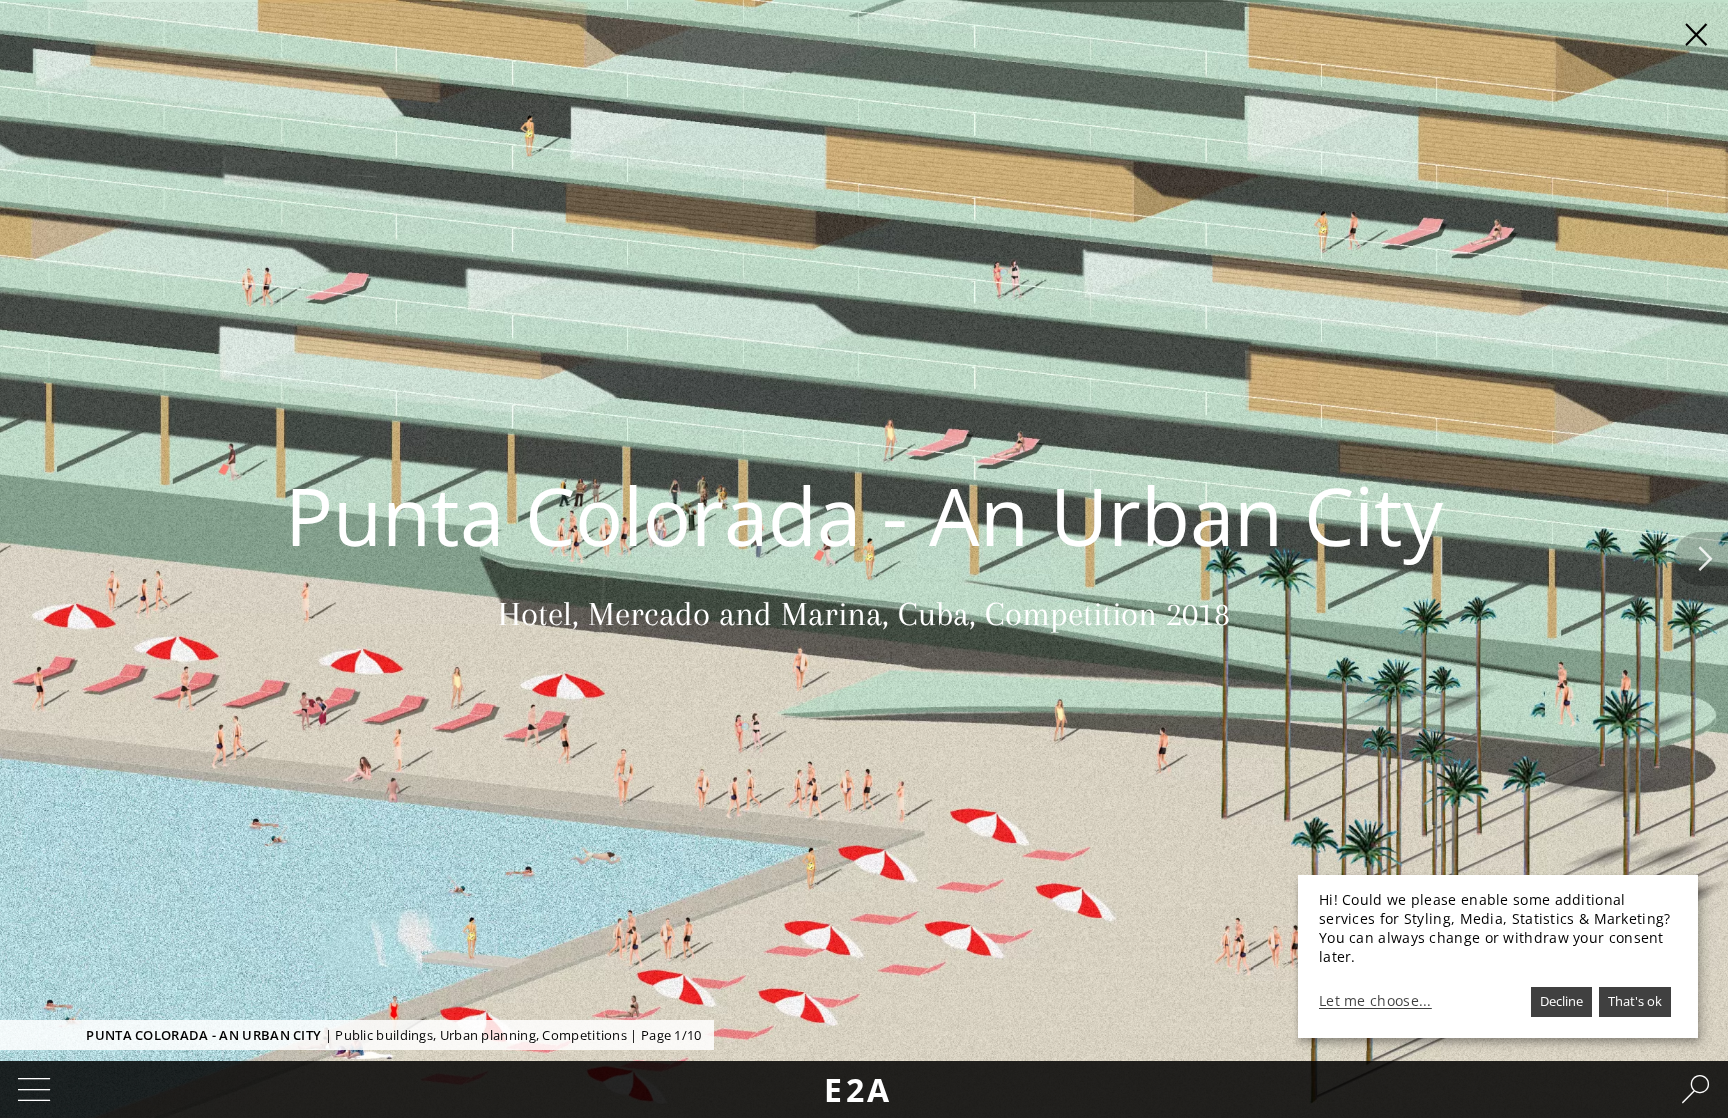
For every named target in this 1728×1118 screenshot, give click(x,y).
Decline (1561, 1001)
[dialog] (1498, 956)
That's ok (1635, 1001)
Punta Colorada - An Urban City (203, 1035)
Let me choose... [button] (1375, 1001)
